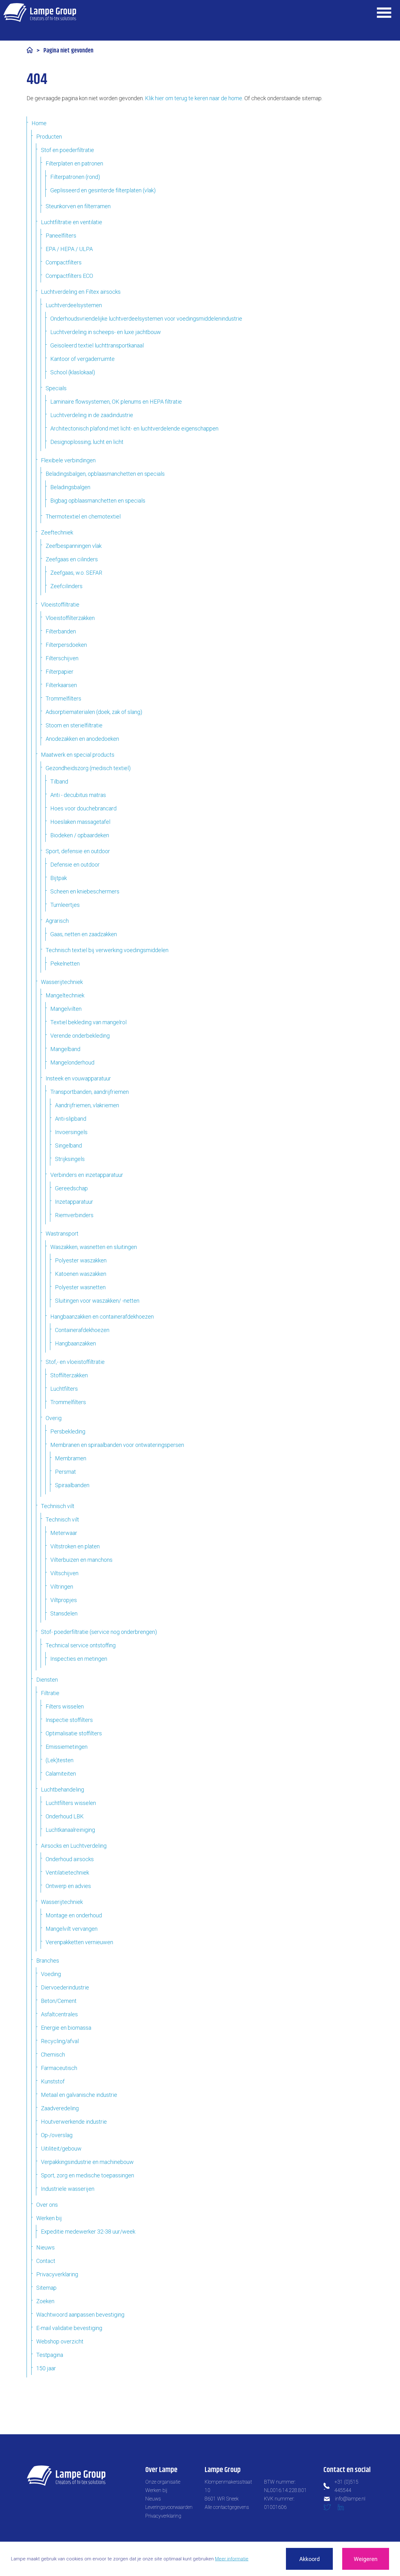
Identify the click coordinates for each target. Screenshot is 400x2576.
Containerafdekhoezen (82, 1330)
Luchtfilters (64, 1389)
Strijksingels (70, 1159)
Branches (48, 1961)
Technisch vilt (58, 1506)
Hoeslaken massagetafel (80, 822)
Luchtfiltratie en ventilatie (72, 222)
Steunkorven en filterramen (78, 206)
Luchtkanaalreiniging (70, 1830)
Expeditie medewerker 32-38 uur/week (88, 2232)
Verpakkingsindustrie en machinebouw (87, 2162)
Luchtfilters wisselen (71, 1803)
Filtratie (50, 1693)
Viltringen (62, 1587)
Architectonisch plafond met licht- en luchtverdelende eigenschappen (134, 428)
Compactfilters (64, 262)
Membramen (71, 1458)
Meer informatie (232, 2559)
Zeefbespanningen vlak (74, 546)
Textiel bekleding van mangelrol (88, 1022)
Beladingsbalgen (70, 487)
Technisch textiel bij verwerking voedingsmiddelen (107, 950)
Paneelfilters (61, 236)
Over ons (47, 2205)
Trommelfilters (63, 698)
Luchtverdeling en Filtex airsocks (81, 292)
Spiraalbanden (72, 1485)
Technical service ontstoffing (81, 1645)
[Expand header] (384, 12)
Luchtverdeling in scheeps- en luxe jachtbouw (106, 332)
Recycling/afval (60, 2041)
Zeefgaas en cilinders (72, 559)
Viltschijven (64, 1573)
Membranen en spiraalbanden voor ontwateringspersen (117, 1445)
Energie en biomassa (66, 2028)
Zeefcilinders (66, 586)
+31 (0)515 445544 (346, 2486)
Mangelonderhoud (72, 1062)
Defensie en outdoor (75, 865)
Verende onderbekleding (80, 1036)
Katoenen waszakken (81, 1274)
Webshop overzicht (60, 2341)
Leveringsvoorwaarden (169, 2507)
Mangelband (65, 1049)
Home (39, 123)
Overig (54, 1418)
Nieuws (45, 2247)
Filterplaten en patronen (74, 163)
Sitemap (46, 2288)
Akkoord (310, 2559)
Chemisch (53, 2055)
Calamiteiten (61, 1774)
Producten (49, 137)
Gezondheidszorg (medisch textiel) (88, 768)
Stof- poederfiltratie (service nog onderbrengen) (99, 1632)
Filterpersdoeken (66, 645)
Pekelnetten (65, 964)
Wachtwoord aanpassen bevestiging (80, 2315)
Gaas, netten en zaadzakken (84, 934)
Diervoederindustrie (65, 1987)
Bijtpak (59, 878)
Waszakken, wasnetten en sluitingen (94, 1247)
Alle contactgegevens (227, 2507)
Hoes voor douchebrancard (83, 808)
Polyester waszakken (81, 1260)
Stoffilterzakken (69, 1375)
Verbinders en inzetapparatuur (87, 1175)
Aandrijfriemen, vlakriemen (87, 1105)
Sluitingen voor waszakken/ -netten (97, 1301)
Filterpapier (60, 672)
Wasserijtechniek (62, 982)
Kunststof (53, 2081)
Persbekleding (68, 1431)
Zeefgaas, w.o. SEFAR (76, 573)
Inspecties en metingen (79, 1659)
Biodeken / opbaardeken (80, 835)
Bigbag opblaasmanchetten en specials (98, 501)
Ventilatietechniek (67, 1873)
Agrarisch (57, 921)
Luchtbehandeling (62, 1789)
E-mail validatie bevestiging (69, 2328)
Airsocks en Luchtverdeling (74, 1846)
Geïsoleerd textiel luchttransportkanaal (97, 345)
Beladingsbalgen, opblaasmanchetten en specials (105, 474)
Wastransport (62, 1234)
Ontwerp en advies (68, 1886)
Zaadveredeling (60, 2108)
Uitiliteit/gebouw (61, 2148)
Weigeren (366, 2559)
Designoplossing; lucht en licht (87, 442)
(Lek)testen (60, 1760)
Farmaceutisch (59, 2068)
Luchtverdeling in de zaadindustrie (92, 415)
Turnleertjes (65, 905)
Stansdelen (64, 1613)
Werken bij (49, 2218)
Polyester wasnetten (80, 1287)
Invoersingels (71, 1132)
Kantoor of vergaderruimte (82, 359)
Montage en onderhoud (74, 1915)
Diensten (47, 1680)
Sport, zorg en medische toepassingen (87, 2175)
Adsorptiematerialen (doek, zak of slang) (94, 712)
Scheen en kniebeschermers (85, 891)
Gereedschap (71, 1188)
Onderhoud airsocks (70, 1859)
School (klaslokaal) (73, 372)
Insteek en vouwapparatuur (78, 1078)
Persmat (65, 1472)
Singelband (68, 1145)
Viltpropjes (64, 1600)
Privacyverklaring (57, 2274)
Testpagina (50, 2355)
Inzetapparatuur (74, 1202)
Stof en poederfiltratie (67, 150)
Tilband (59, 782)
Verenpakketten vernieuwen (79, 1942)
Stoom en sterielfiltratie (74, 725)
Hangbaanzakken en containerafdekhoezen (102, 1317)
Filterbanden (61, 631)
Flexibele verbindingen (68, 460)
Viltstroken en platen (75, 1546)
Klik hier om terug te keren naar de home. (194, 98)
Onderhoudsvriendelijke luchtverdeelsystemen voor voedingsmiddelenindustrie (146, 319)
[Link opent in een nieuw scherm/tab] (330, 2509)
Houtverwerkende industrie (74, 2122)
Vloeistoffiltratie (60, 605)
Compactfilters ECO (69, 276)
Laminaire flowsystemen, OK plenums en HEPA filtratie (116, 402)
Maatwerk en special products (78, 755)
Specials (56, 388)
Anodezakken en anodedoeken (82, 739)
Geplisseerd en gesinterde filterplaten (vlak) (103, 190)
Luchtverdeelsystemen (74, 305)
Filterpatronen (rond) (75, 177)
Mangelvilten (66, 1009)
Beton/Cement (59, 2001)
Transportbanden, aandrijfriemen (90, 1092)
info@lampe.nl (350, 2499)
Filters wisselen (65, 1706)
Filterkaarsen (61, 685)
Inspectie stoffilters (69, 1720)
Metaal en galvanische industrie (79, 2095)
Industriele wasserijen (68, 2189)
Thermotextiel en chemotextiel (83, 516)
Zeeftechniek (57, 532)
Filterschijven (62, 658)
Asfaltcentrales (59, 2014)
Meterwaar (64, 1533)
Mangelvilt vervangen (72, 1929)
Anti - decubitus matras (78, 795)
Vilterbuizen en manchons (81, 1560)
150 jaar (46, 2368)
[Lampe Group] (40, 12)
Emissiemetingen (67, 1747)
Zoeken (45, 2301)
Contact (46, 2261)
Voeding (51, 1974)
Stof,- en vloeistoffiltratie (75, 1362)
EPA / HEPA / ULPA (69, 249)
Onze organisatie (163, 2482)
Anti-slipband (71, 1119)
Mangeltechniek (65, 995)
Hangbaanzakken (75, 1343)
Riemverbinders (74, 1215)
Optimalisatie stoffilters (74, 1733)
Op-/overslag (57, 2135)
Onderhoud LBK (65, 1816)
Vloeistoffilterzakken (70, 618)
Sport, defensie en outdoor (78, 851)
